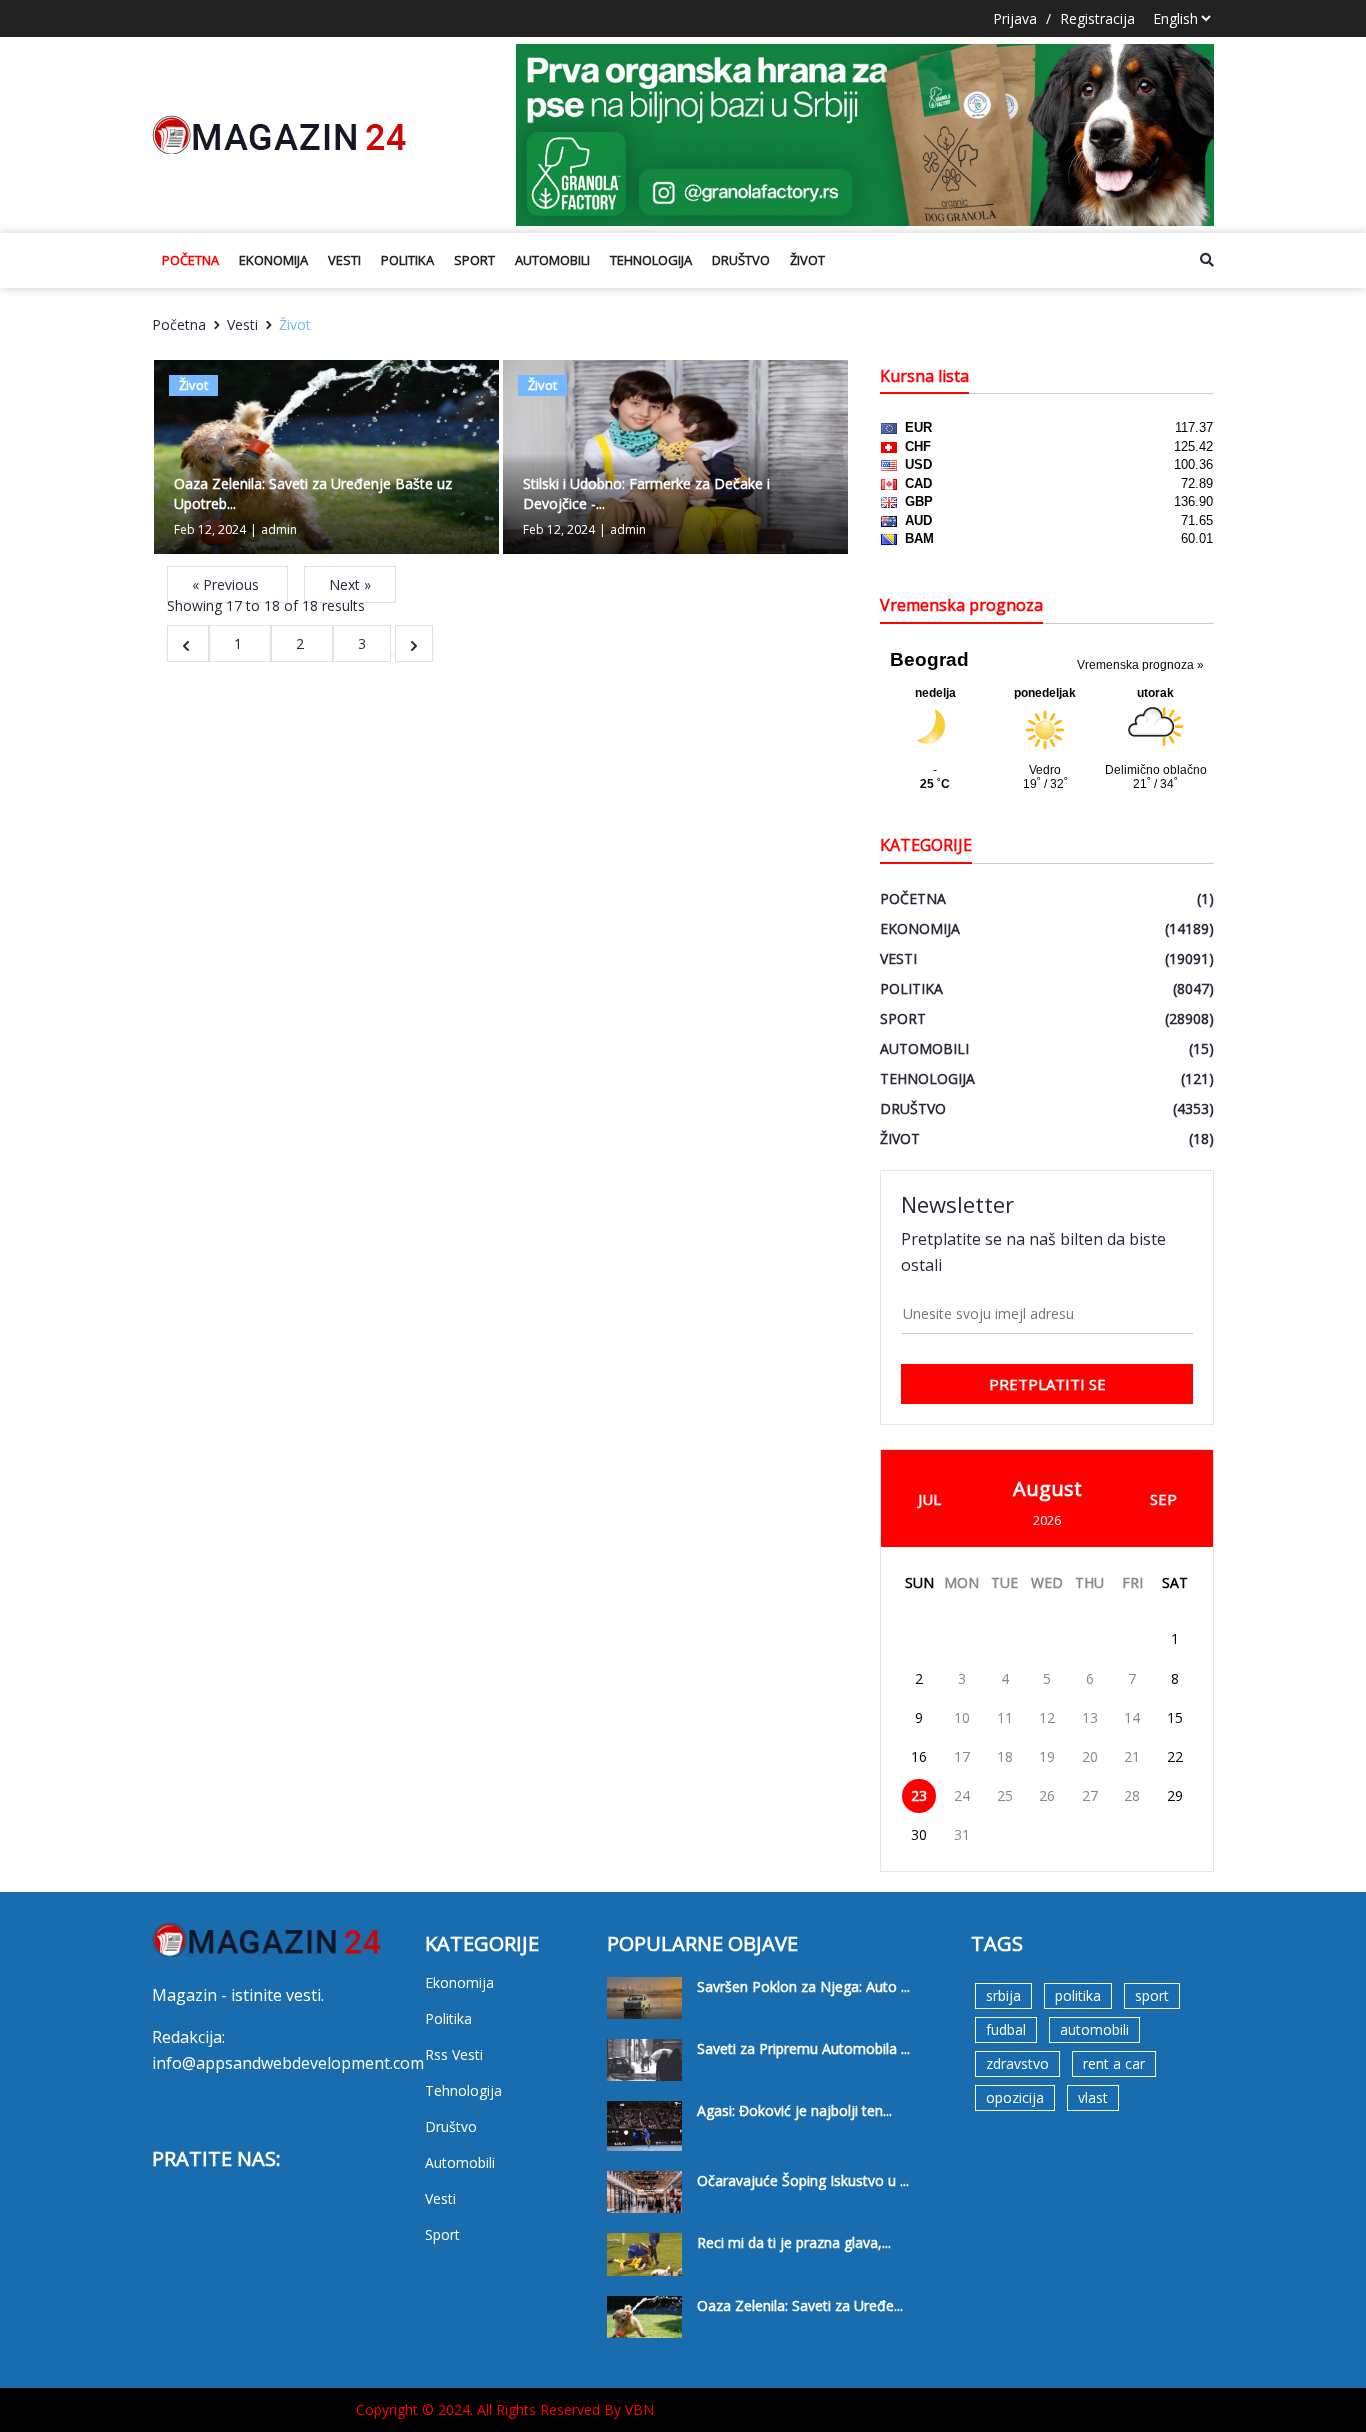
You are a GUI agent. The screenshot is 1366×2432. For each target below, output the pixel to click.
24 (962, 1795)
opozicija (1015, 2097)
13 (1090, 1717)
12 (1047, 1717)
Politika (407, 260)
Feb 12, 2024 (210, 529)
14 (1132, 1717)
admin (279, 529)
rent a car (1114, 2063)
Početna (190, 260)
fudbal (1006, 2029)
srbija (1003, 1995)
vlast (1093, 2097)
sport (1152, 1995)
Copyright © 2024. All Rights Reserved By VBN (505, 2409)
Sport (474, 260)
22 (1175, 1756)
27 (1090, 1795)
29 (1175, 1795)
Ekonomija (273, 260)
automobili (1094, 2029)
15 (1175, 1717)
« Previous (227, 584)
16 (919, 1756)
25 (1005, 1795)
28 (1132, 1795)
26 (1047, 1795)
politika (1078, 1995)
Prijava (1015, 18)
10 (962, 1717)
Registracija (1097, 18)
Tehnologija (651, 260)
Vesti (344, 260)
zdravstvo (1017, 2063)
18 (1005, 1756)
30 (919, 1834)
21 (1132, 1756)
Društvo (741, 260)
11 (1005, 1717)
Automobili (552, 260)
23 (919, 1795)
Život (807, 260)
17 (962, 1756)
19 (1047, 1756)
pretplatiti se (1047, 1384)
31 (962, 1834)
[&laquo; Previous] (188, 643)
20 (1090, 1756)
